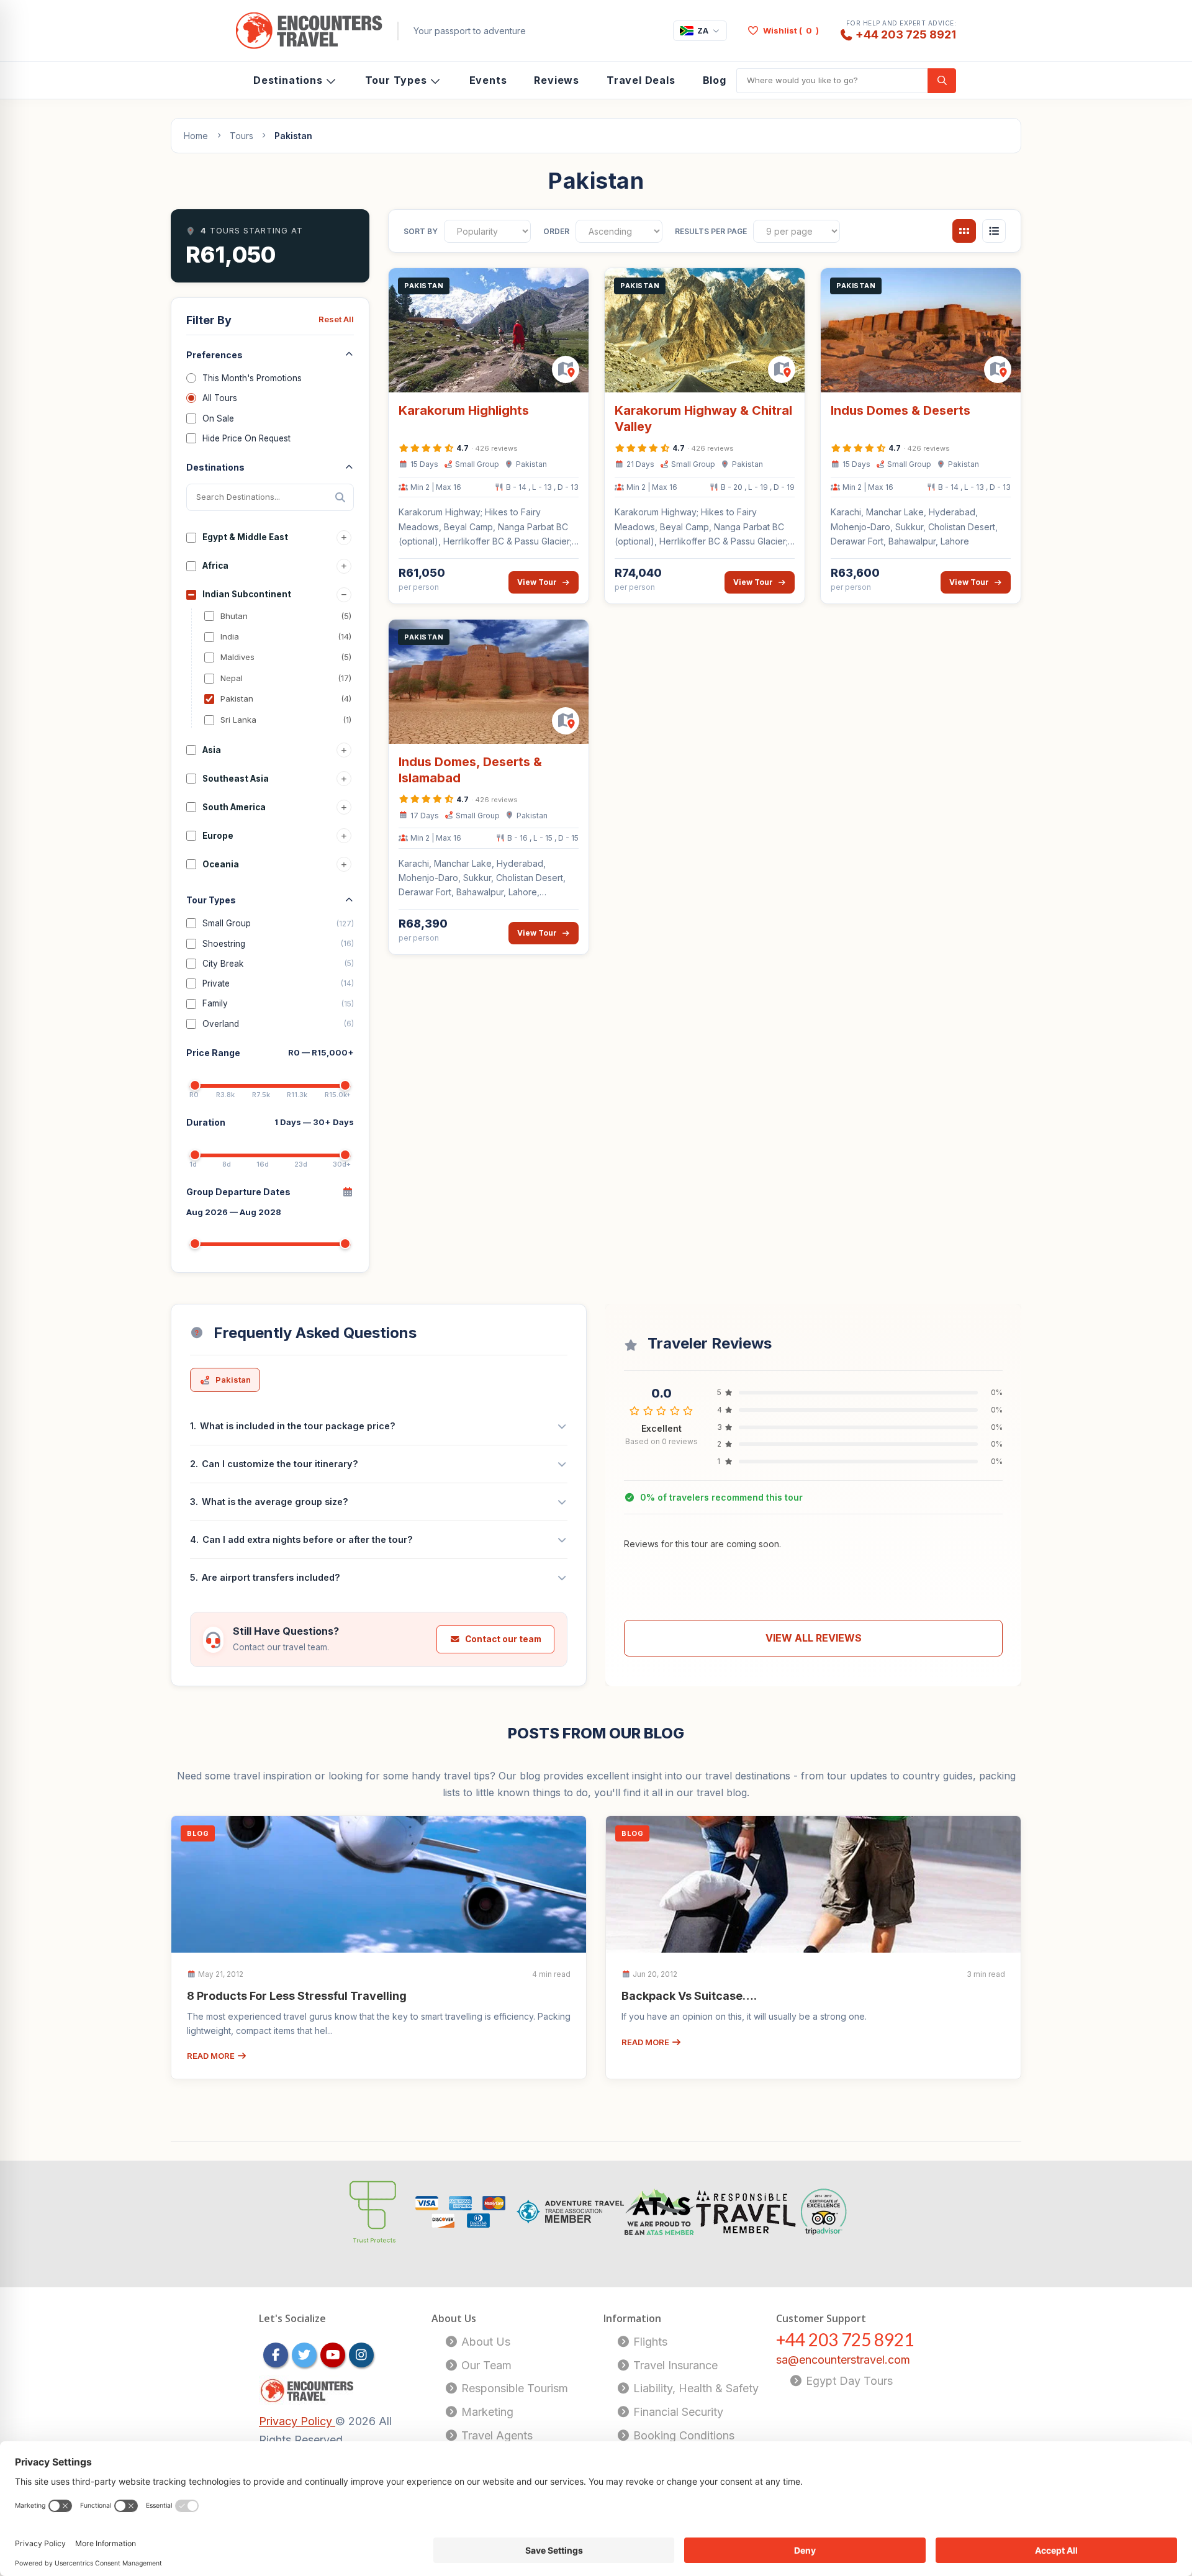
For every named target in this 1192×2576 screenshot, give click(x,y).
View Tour (537, 582)
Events (488, 80)
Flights (649, 2342)
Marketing (486, 2412)
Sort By (421, 231)
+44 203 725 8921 (906, 34)
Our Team (485, 2365)
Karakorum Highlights (464, 410)
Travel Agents (495, 2435)
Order (556, 231)
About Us (484, 2342)
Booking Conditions (682, 2435)
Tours (242, 136)
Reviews (557, 80)
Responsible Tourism (513, 2388)
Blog (715, 80)
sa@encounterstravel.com (843, 2360)
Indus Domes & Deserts (901, 410)
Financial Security (677, 2412)
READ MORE (212, 2056)
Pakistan (233, 1380)
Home (196, 136)
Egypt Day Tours (848, 2381)
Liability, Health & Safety (694, 2388)
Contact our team (503, 1639)
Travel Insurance (674, 2365)
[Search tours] (942, 81)
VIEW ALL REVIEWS (814, 1638)
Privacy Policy (297, 2421)
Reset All (336, 319)
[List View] (994, 231)
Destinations (288, 80)
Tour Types (396, 80)
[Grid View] (964, 231)
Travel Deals (641, 80)
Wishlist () (791, 30)
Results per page (711, 231)
